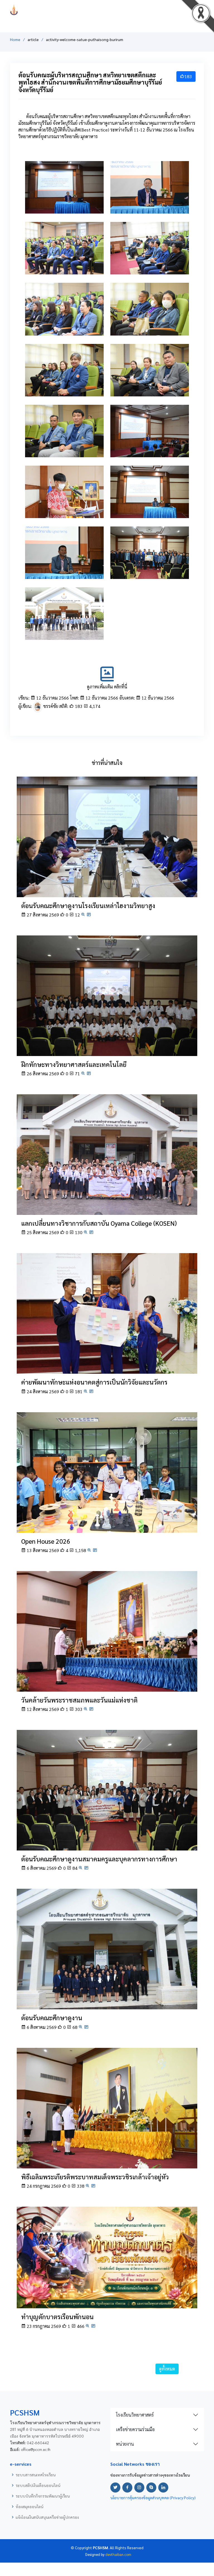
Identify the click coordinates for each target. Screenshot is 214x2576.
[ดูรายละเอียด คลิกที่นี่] (107, 836)
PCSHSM (107, 10)
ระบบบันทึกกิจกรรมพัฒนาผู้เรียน (43, 2496)
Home (15, 39)
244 (66, 572)
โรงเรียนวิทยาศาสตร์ (135, 2415)
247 (66, 511)
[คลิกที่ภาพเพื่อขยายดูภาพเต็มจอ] (64, 187)
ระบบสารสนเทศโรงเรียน (36, 2475)
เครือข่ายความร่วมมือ (135, 2429)
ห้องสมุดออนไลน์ (29, 2506)
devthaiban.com (118, 2554)
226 (151, 389)
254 (151, 450)
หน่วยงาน (125, 2444)
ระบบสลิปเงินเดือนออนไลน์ (38, 2485)
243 (151, 572)
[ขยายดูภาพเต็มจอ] (83, 915)
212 (151, 206)
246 (151, 511)
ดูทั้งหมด (167, 2369)
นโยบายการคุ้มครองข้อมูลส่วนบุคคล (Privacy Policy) (153, 2498)
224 (66, 267)
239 (66, 389)
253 (66, 633)
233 (66, 206)
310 (151, 267)
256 (151, 328)
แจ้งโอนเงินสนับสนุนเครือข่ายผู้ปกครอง (47, 2517)
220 (66, 450)
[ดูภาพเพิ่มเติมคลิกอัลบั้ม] (107, 680)
